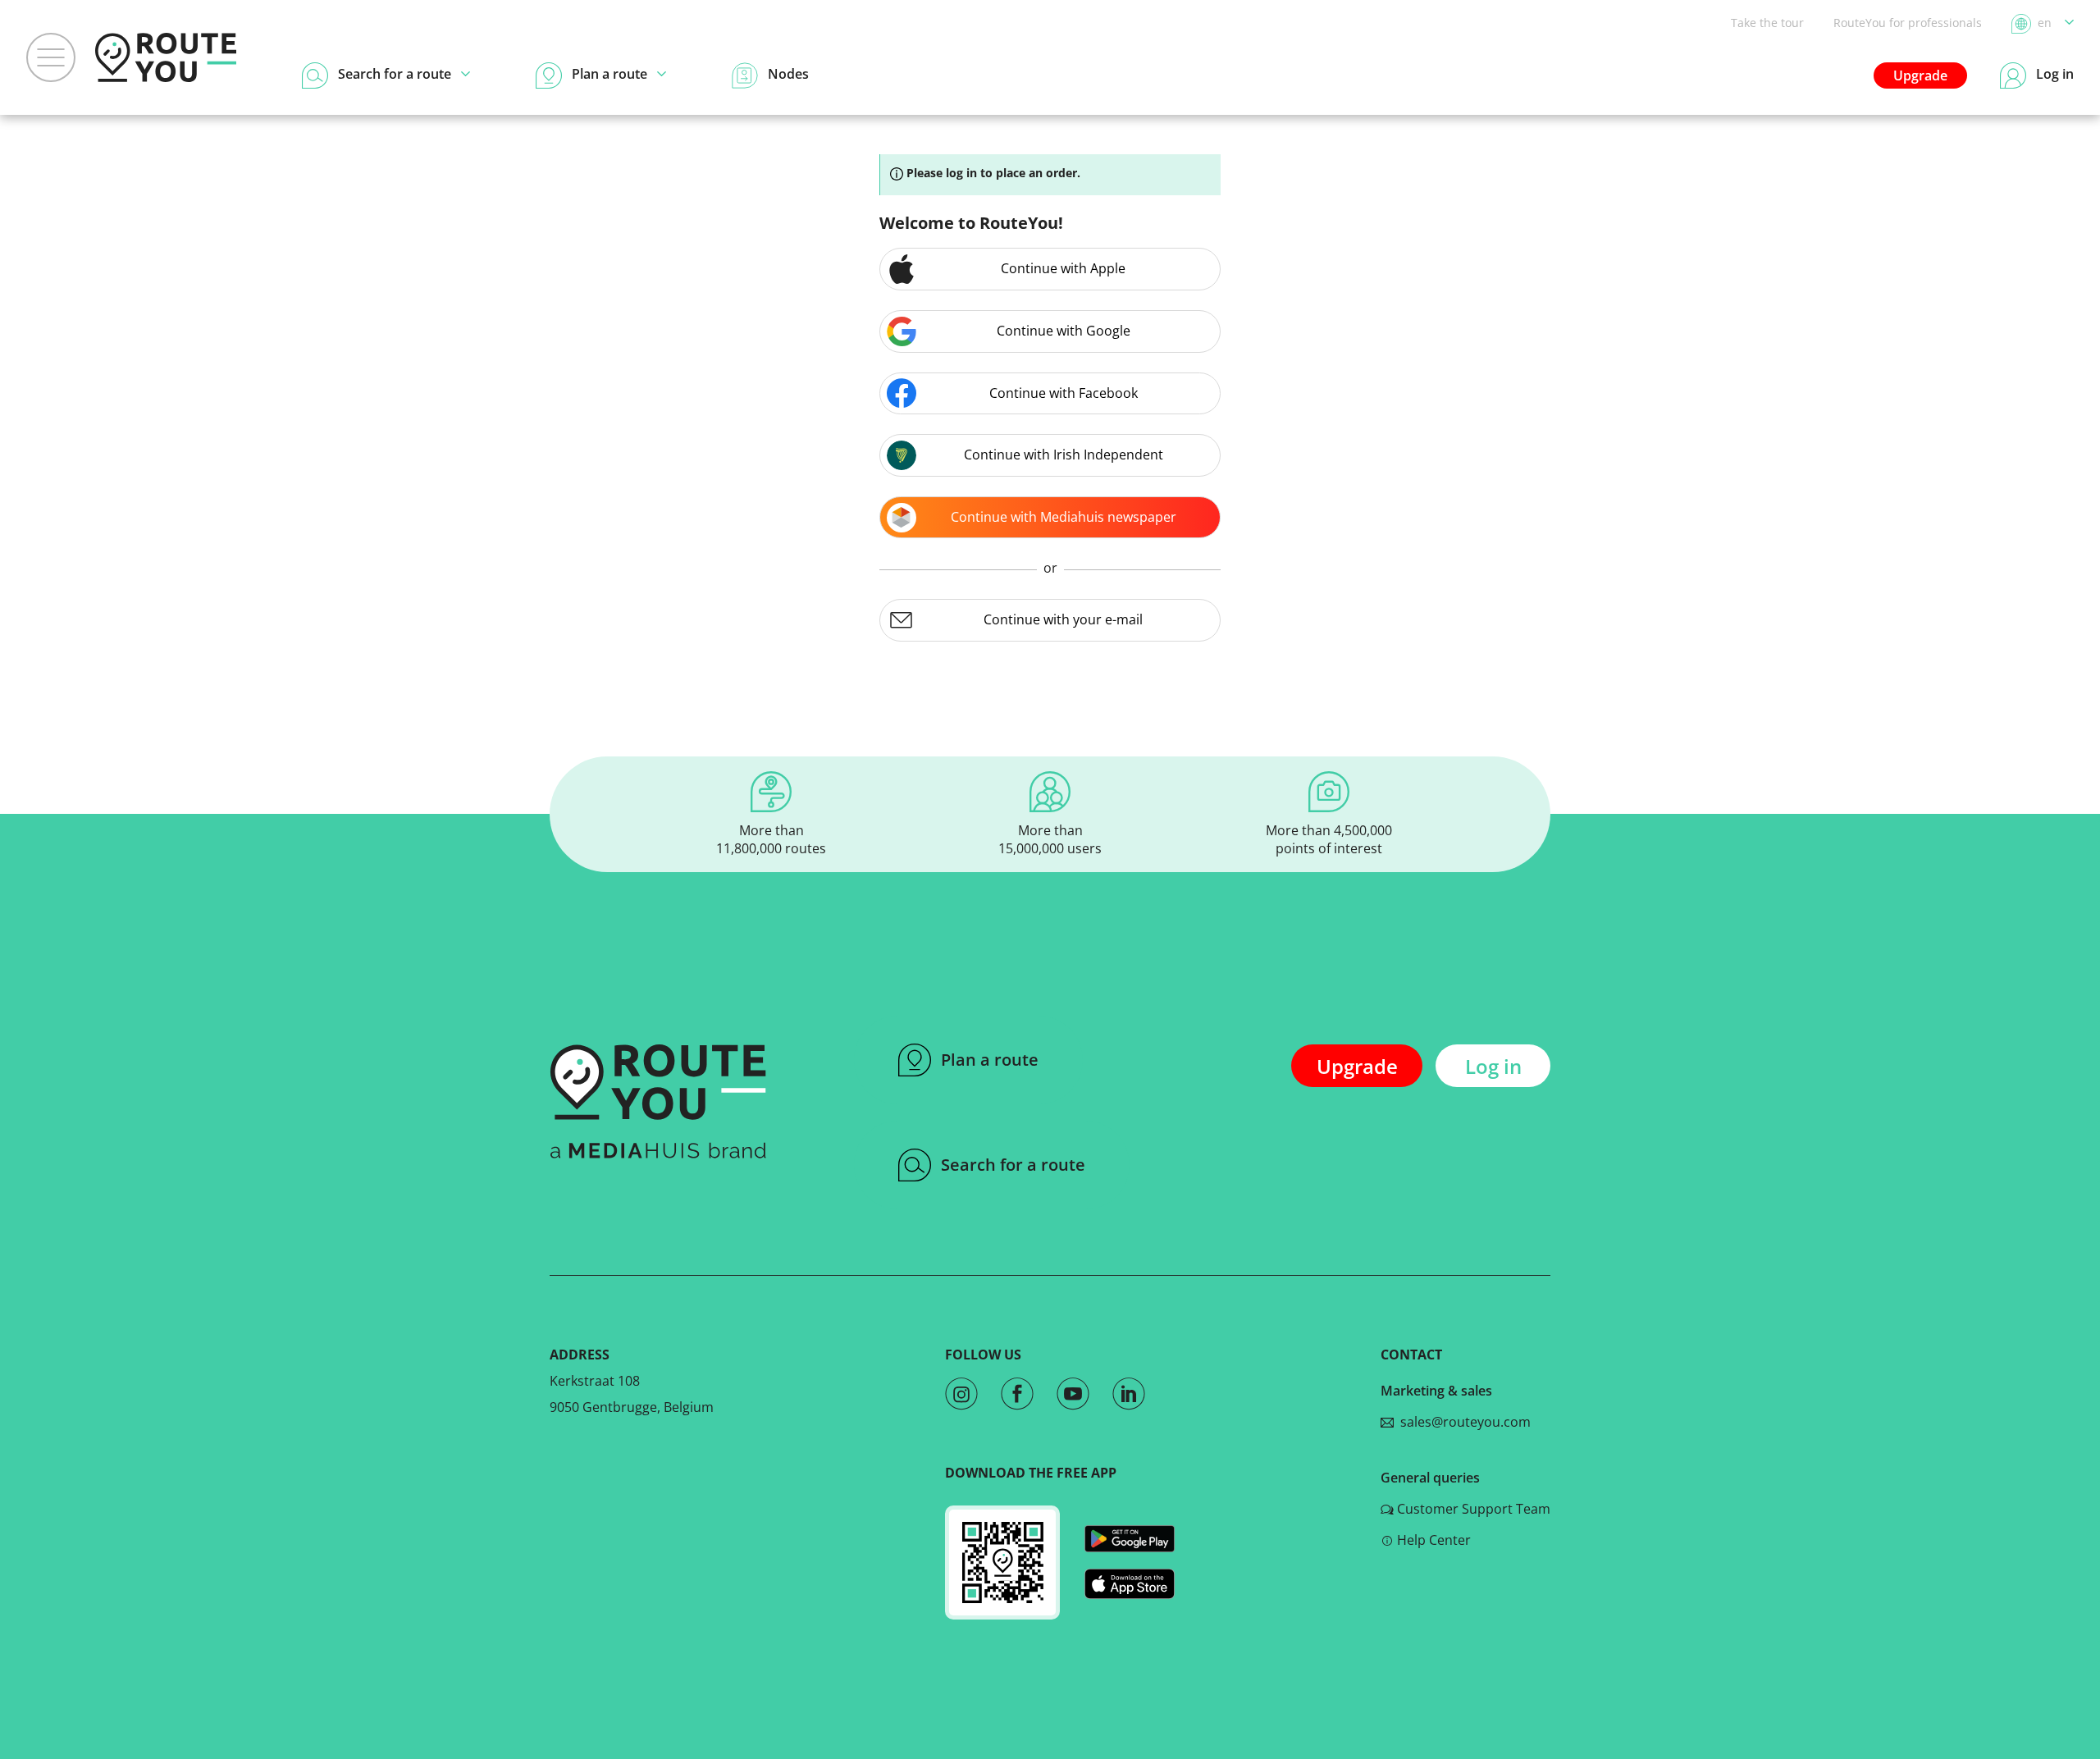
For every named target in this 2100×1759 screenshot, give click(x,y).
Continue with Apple (1063, 268)
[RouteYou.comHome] (166, 57)
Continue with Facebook (1064, 393)
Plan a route (990, 1060)
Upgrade (1920, 75)
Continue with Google (1064, 331)
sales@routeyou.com (1462, 1422)
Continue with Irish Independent (1064, 455)
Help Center (1434, 1540)
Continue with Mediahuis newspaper (1064, 517)
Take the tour (1767, 23)
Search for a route (1013, 1165)
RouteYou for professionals (1908, 23)
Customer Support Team (1474, 1509)
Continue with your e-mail (1063, 619)
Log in (1493, 1066)
